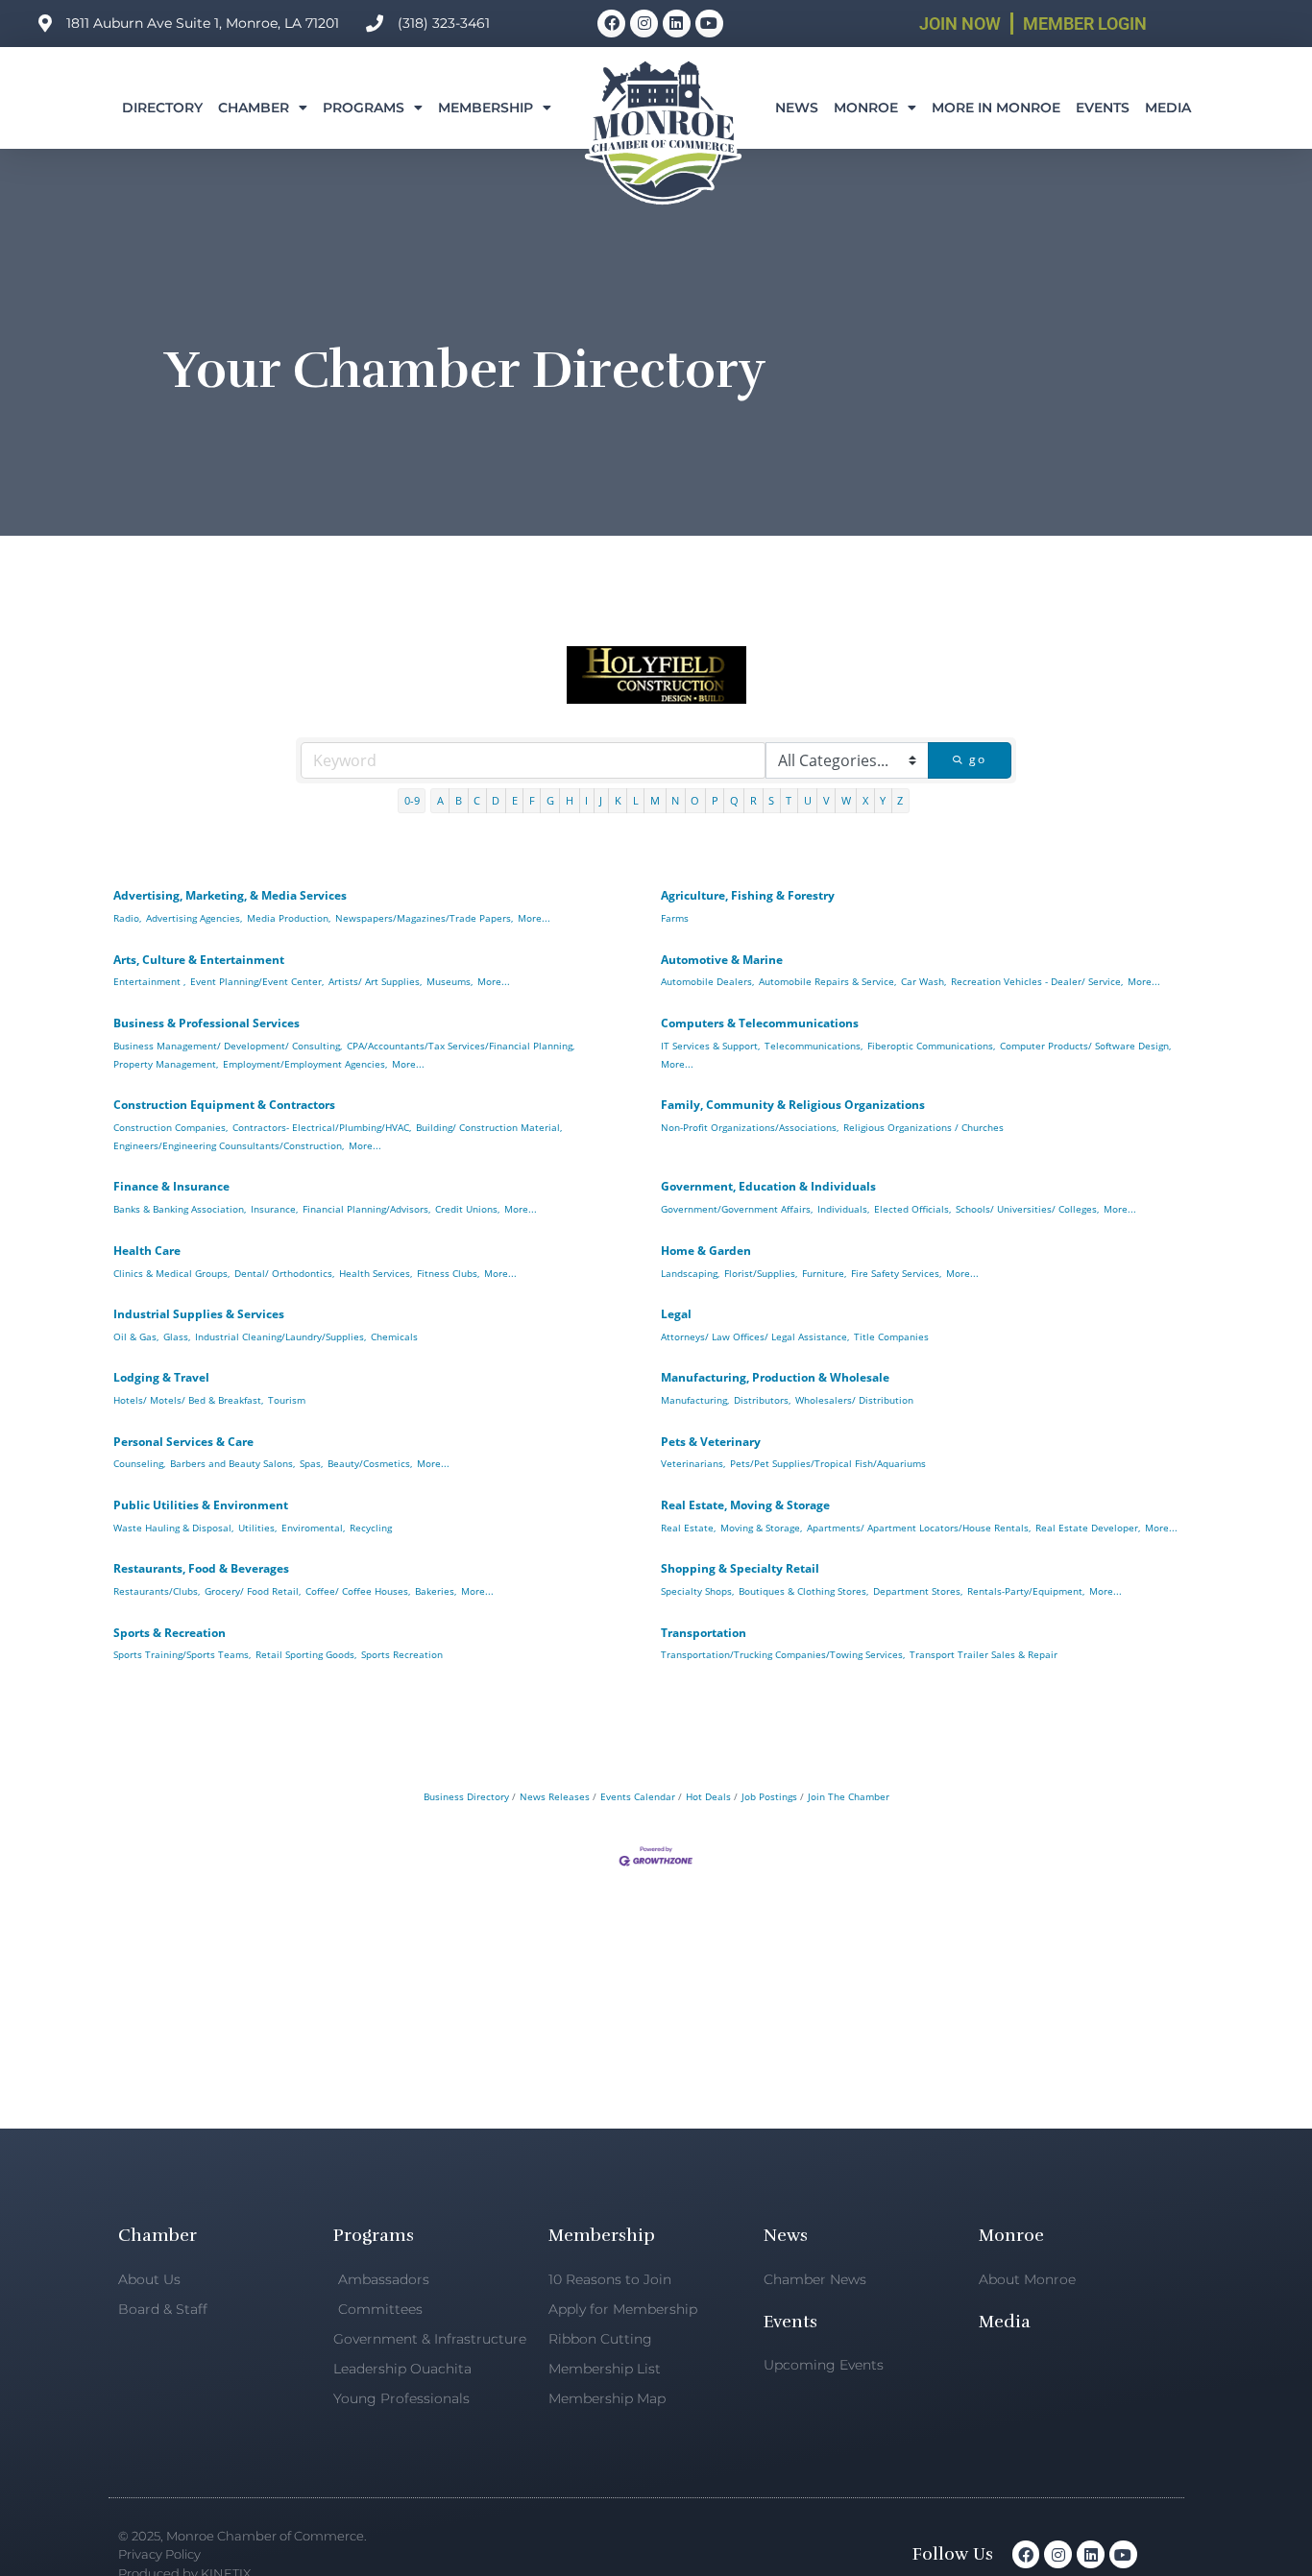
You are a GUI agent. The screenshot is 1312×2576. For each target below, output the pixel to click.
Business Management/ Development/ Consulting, (228, 1046)
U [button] (808, 800)
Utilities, (257, 1528)
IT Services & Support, (710, 1046)
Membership (486, 108)
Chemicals (394, 1336)
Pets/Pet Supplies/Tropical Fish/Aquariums (828, 1463)
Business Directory (466, 1796)
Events (1103, 108)
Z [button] (900, 800)
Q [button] (734, 800)
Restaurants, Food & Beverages (201, 1568)
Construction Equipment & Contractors (224, 1105)
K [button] (618, 800)
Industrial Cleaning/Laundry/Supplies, (280, 1336)
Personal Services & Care (183, 1442)
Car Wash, (923, 981)
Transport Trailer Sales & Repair (984, 1654)
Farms (675, 918)
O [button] (695, 800)
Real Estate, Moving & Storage (745, 1505)
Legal (676, 1314)
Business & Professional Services (207, 1023)
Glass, (177, 1336)
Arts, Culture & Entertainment (199, 960)
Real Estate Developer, (1088, 1528)
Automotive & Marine (722, 960)
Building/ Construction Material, (489, 1127)
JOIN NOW (960, 24)
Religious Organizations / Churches (923, 1127)
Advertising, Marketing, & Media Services (230, 895)
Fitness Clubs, (448, 1273)
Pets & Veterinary (711, 1442)
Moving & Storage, (761, 1528)
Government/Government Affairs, (737, 1209)
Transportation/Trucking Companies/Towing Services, (783, 1654)
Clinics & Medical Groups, (171, 1273)
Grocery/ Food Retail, (253, 1591)
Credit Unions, (467, 1209)
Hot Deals (708, 1796)
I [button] (586, 800)
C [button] (477, 800)
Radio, (127, 918)
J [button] (601, 800)
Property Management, (166, 1064)
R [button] (753, 800)
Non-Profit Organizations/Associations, (750, 1127)
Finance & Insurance (171, 1186)
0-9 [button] (412, 800)
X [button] (865, 800)
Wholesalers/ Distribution (854, 1400)
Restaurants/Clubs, (157, 1591)
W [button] (846, 800)
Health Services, (376, 1273)
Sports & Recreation (170, 1633)
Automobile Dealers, (707, 981)
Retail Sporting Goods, (306, 1654)
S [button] (771, 800)
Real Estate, (688, 1528)
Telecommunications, (814, 1046)
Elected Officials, (912, 1209)
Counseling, (139, 1463)
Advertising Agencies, (194, 918)
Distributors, (762, 1400)
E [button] (515, 800)
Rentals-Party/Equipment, (1026, 1591)
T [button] (789, 800)
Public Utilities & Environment (201, 1505)
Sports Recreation (402, 1654)
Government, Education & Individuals (768, 1186)
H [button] (570, 800)
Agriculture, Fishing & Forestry (748, 895)
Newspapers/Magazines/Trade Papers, (424, 918)
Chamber (254, 108)
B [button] (459, 800)
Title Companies (891, 1336)
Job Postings (769, 1796)
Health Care (147, 1251)
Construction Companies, (170, 1127)
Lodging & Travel (161, 1377)
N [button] (675, 800)
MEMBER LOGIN (1085, 24)
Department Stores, (918, 1591)
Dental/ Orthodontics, (284, 1273)
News (797, 108)
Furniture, (824, 1273)
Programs (364, 108)
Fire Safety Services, (896, 1273)
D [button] (496, 800)
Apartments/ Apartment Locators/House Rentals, (919, 1528)
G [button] (550, 800)
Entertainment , (149, 981)
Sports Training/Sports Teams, (182, 1654)
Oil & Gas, (136, 1336)
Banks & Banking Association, (180, 1209)
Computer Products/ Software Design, (1085, 1046)
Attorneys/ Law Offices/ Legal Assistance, (755, 1336)
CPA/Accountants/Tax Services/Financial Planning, (461, 1046)
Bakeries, (436, 1591)
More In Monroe (996, 108)
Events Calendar (638, 1796)
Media (1168, 108)
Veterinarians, (693, 1463)
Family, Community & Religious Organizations (793, 1105)
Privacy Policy (159, 2554)
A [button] (440, 800)
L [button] (636, 800)
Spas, (311, 1463)
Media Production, (289, 918)
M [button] (655, 800)
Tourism (287, 1400)
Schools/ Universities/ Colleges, (1027, 1209)
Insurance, (274, 1209)
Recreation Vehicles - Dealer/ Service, (1037, 981)
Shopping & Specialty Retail (740, 1568)
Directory (162, 108)
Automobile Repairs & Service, (827, 981)
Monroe (866, 108)
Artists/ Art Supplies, (375, 981)
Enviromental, (313, 1528)
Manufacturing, (695, 1400)
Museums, (449, 981)
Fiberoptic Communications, (931, 1046)
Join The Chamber (849, 1796)
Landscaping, (690, 1273)
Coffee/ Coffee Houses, (358, 1591)
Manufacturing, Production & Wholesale (775, 1377)
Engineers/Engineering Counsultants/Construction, (229, 1145)
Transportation (704, 1633)
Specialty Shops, (697, 1591)
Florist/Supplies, (761, 1273)
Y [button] (883, 800)
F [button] (532, 800)
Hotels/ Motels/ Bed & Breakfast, (188, 1400)
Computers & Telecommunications (760, 1023)
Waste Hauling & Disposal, (173, 1528)
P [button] (715, 800)
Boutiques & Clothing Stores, (803, 1591)
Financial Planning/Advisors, (366, 1209)
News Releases (555, 1796)
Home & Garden (706, 1251)
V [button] (826, 800)
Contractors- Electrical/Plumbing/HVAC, (322, 1127)
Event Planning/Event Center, (257, 981)
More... (534, 918)
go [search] (978, 759)
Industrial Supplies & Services (199, 1314)
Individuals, (843, 1209)
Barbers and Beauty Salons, (232, 1463)
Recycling (371, 1528)
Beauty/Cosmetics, (370, 1463)
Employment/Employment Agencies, (305, 1064)
